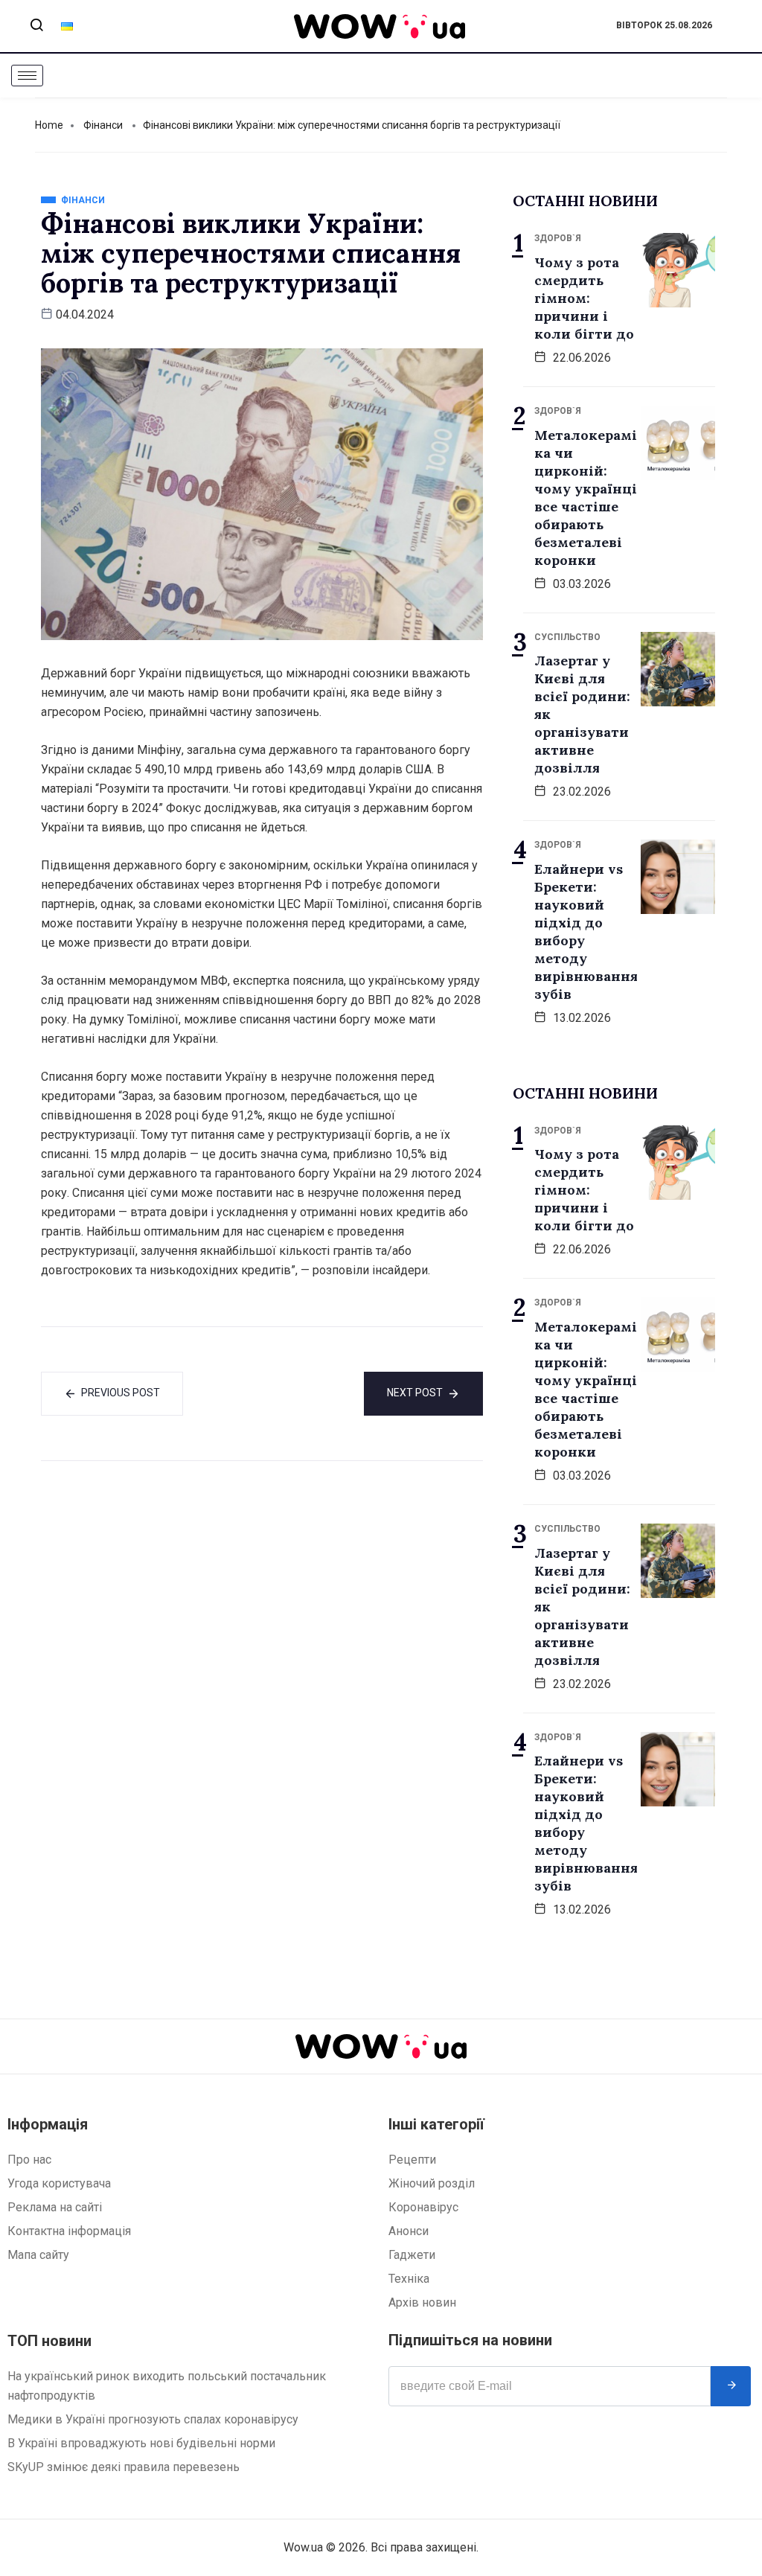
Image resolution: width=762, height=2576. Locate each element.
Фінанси (103, 125)
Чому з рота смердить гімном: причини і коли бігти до (584, 298)
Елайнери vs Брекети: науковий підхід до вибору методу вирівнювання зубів (586, 931)
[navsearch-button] (36, 26)
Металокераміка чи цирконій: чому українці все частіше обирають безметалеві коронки (586, 498)
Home (49, 125)
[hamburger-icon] (27, 76)
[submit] (731, 2386)
